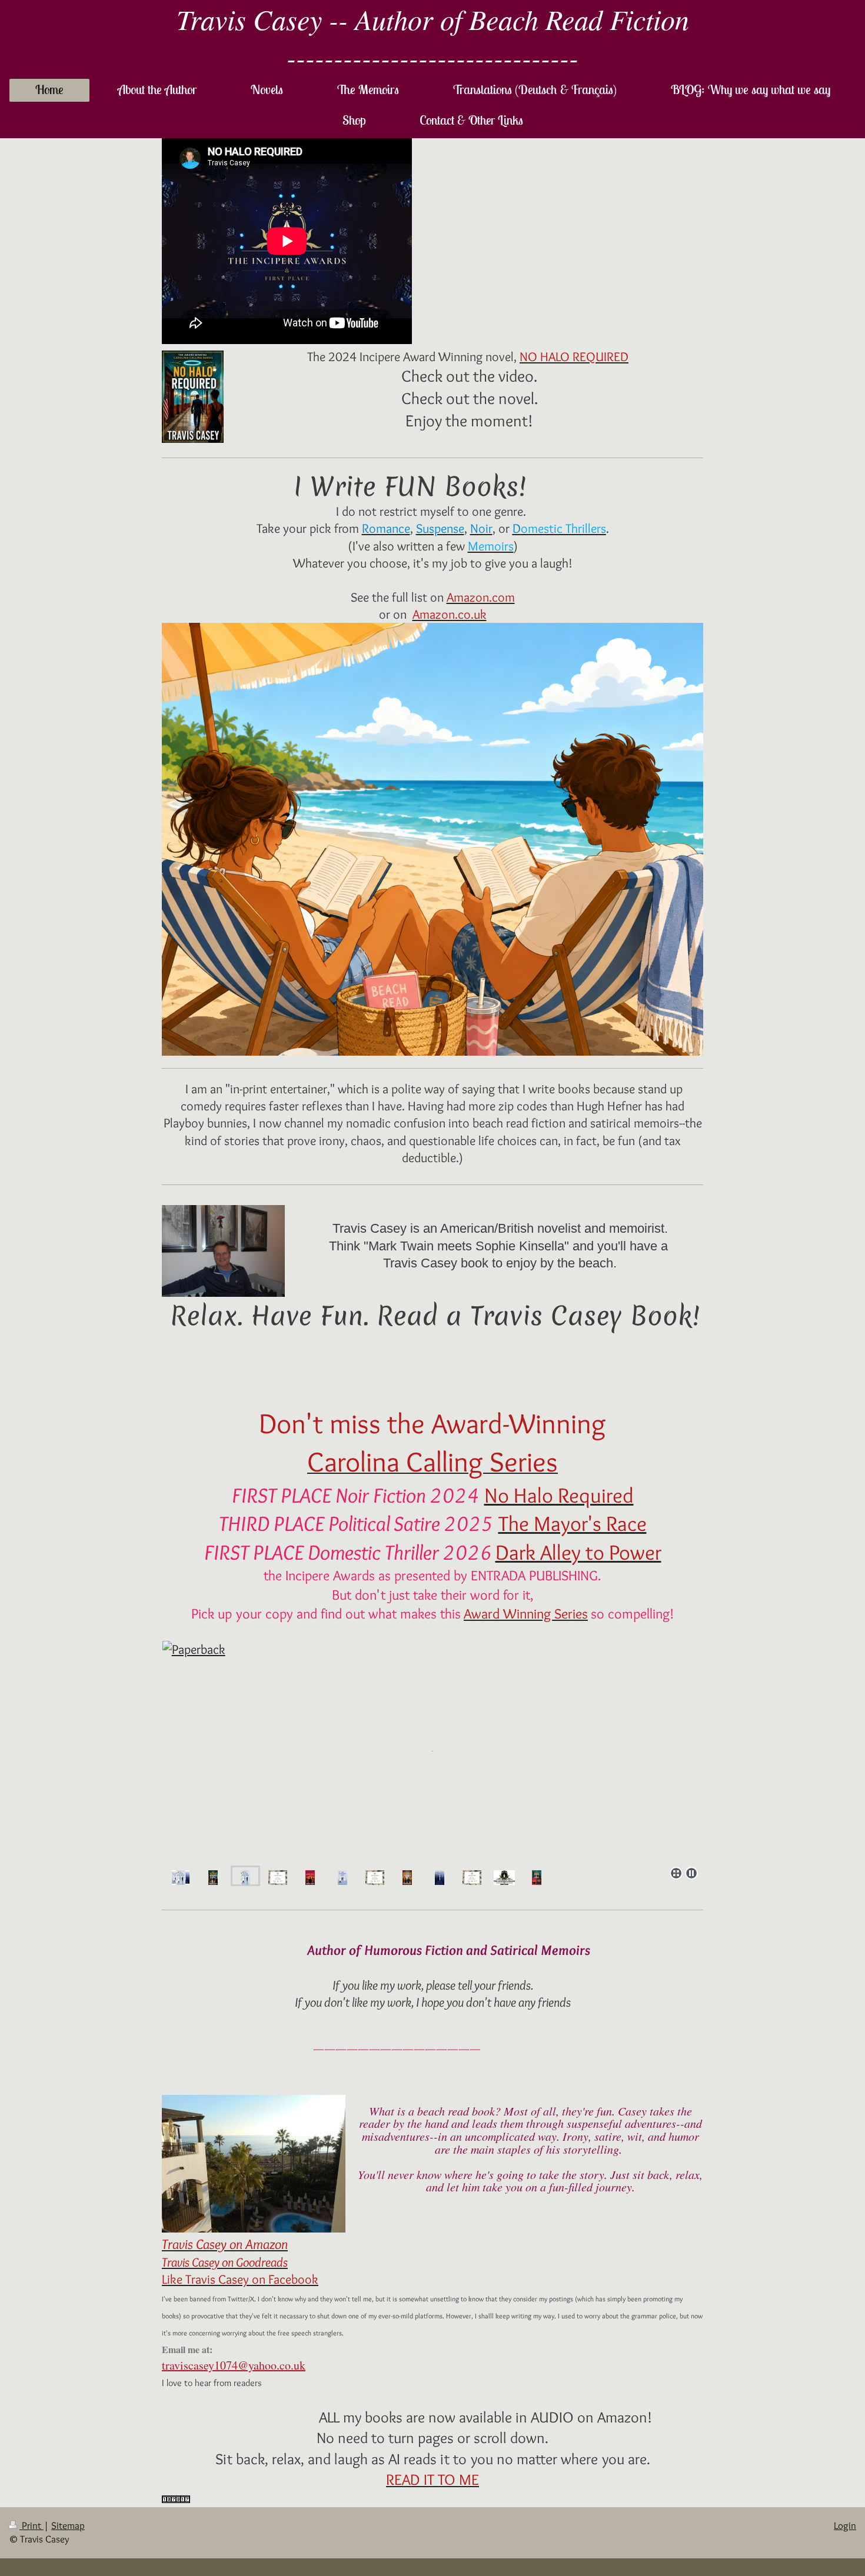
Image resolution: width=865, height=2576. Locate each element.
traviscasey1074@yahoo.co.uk (234, 2365)
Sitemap (68, 2525)
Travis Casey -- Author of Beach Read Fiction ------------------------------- (433, 38)
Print (31, 2525)
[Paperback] (432, 1751)
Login (845, 2525)
